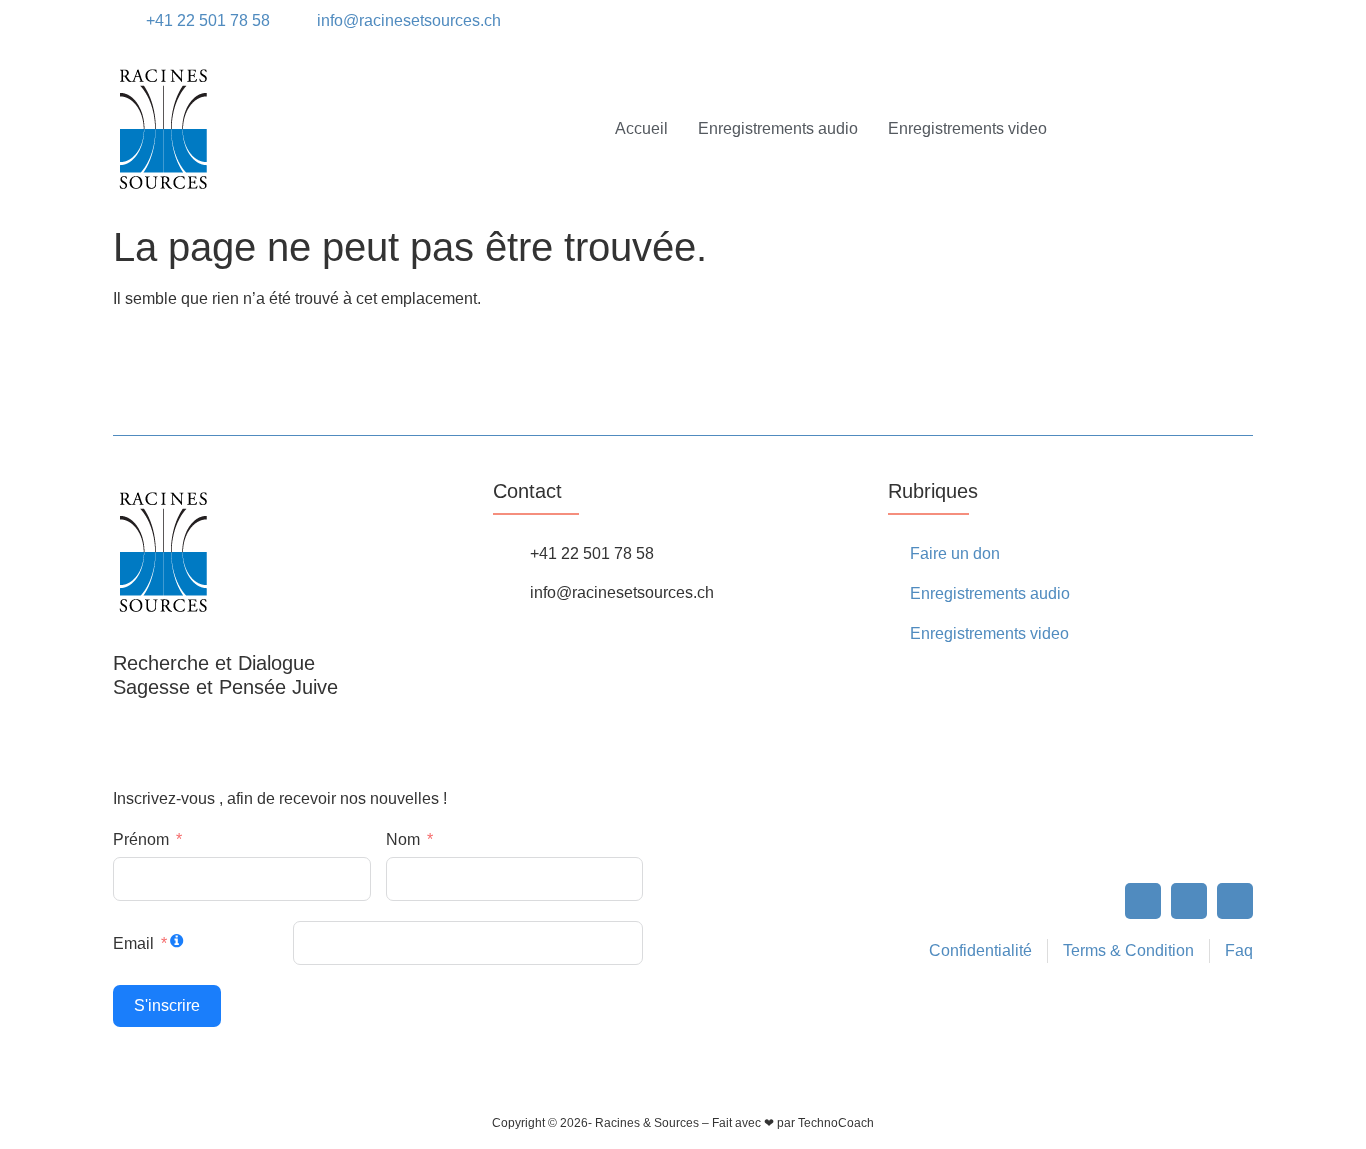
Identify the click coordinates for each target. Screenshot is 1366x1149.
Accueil (641, 128)
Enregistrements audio (778, 128)
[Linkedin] (1201, 21)
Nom (403, 839)
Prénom (141, 839)
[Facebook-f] (1143, 901)
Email (133, 943)
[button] (1235, 21)
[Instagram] (1167, 21)
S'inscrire (167, 1005)
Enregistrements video (967, 128)
